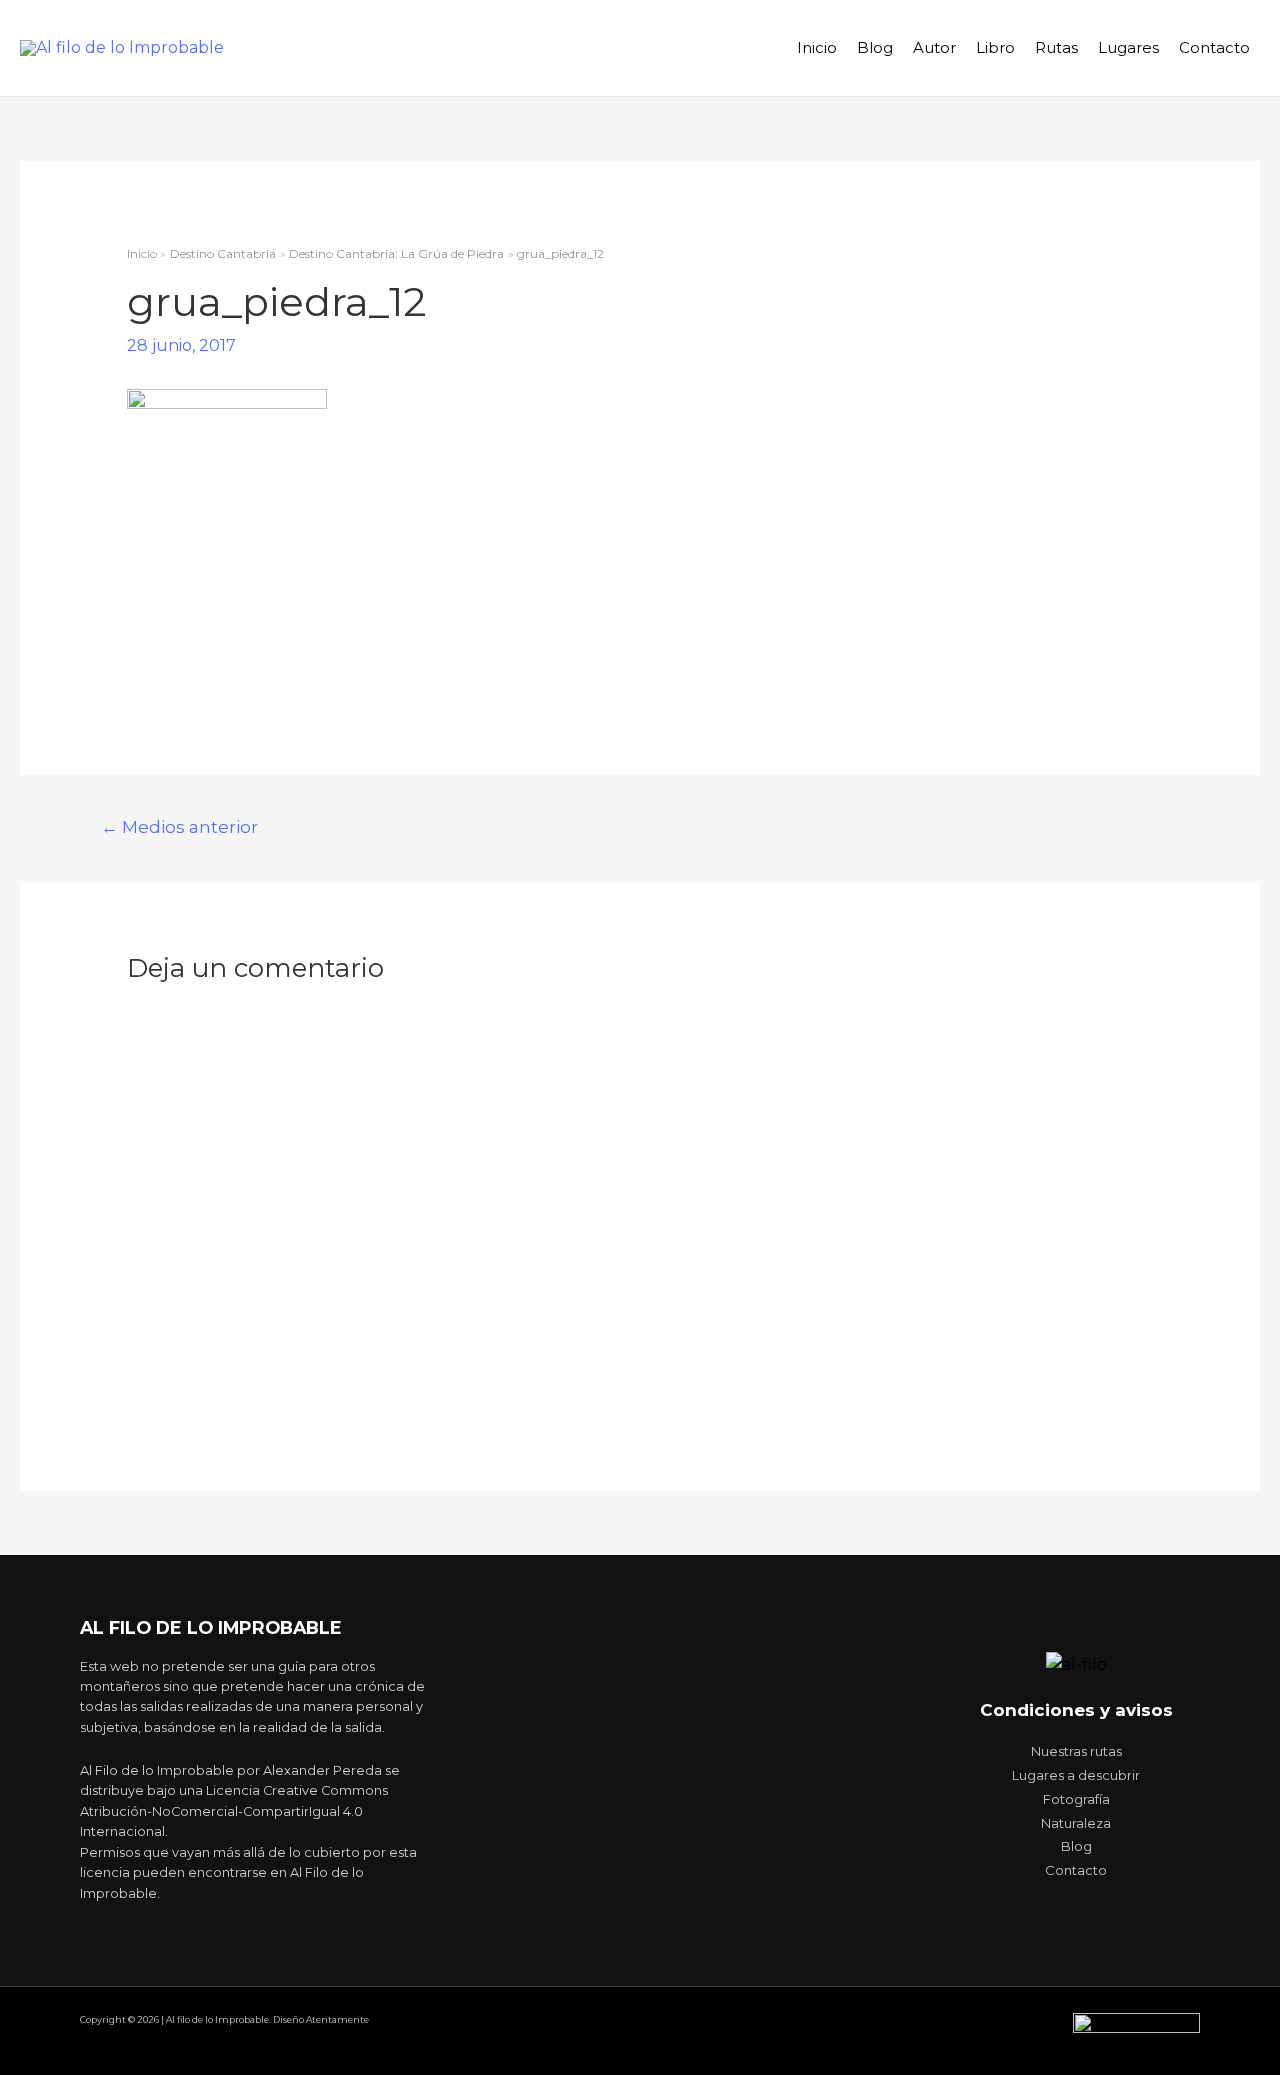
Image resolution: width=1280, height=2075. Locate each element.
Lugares (1128, 47)
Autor (934, 47)
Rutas (1056, 47)
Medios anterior (179, 826)
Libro (995, 47)
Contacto (1214, 47)
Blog (875, 47)
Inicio (817, 47)
